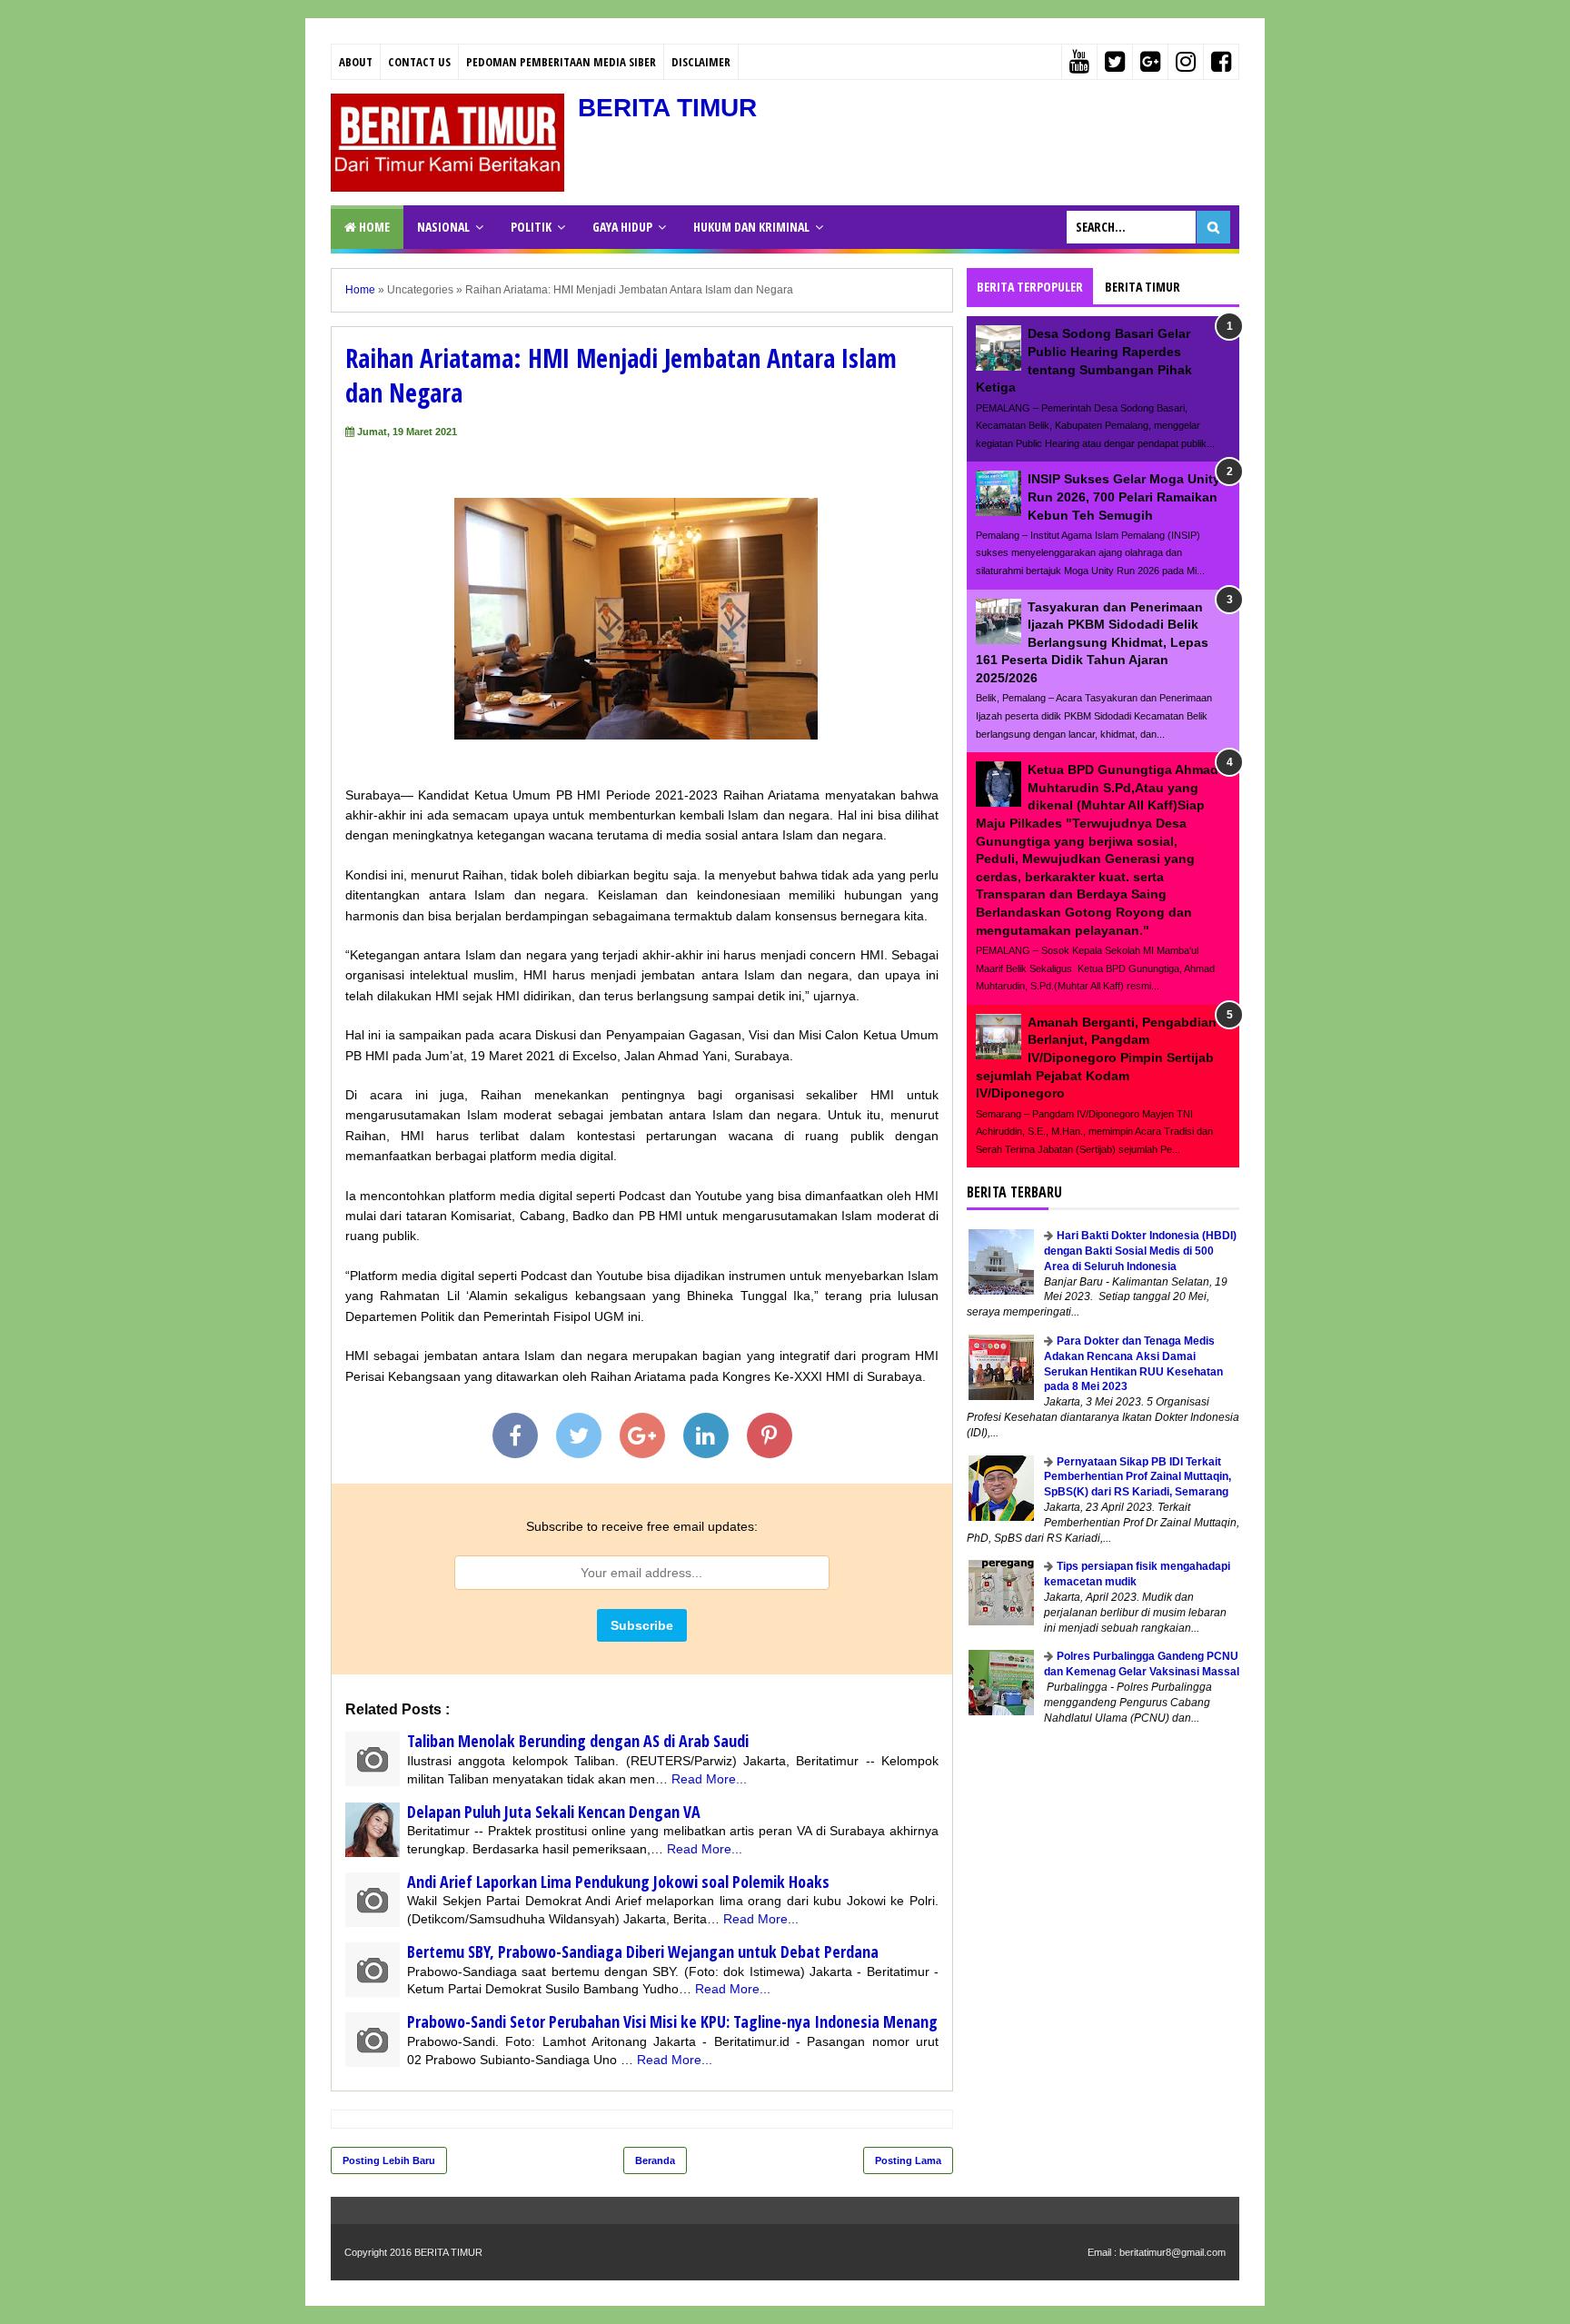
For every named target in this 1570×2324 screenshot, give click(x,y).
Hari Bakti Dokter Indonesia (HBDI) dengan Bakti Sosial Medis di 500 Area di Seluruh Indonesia (1140, 1251)
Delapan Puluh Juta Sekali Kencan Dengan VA (554, 1812)
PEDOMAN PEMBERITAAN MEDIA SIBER (561, 62)
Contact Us (419, 62)
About (356, 62)
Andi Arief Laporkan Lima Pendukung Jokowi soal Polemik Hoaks (618, 1882)
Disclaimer (701, 62)
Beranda (655, 2160)
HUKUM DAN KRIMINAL (751, 227)
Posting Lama (908, 2160)
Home (373, 227)
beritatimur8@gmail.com (1173, 2252)
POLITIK (531, 227)
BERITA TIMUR (667, 108)
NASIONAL (443, 227)
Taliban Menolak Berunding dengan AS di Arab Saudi (578, 1741)
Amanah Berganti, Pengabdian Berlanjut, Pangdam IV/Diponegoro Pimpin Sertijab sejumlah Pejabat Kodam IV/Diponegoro (1096, 1058)
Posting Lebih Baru (389, 2160)
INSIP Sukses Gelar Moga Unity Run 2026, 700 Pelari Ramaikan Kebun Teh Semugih (1124, 497)
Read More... (709, 1779)
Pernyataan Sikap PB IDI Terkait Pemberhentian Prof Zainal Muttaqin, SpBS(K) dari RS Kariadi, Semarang (1138, 1477)
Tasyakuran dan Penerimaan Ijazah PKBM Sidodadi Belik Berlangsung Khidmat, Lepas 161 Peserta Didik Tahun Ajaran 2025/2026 (1092, 642)
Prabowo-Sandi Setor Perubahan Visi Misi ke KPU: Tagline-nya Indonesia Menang (672, 2021)
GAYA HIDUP (622, 227)
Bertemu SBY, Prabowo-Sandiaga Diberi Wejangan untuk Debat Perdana (643, 1952)
